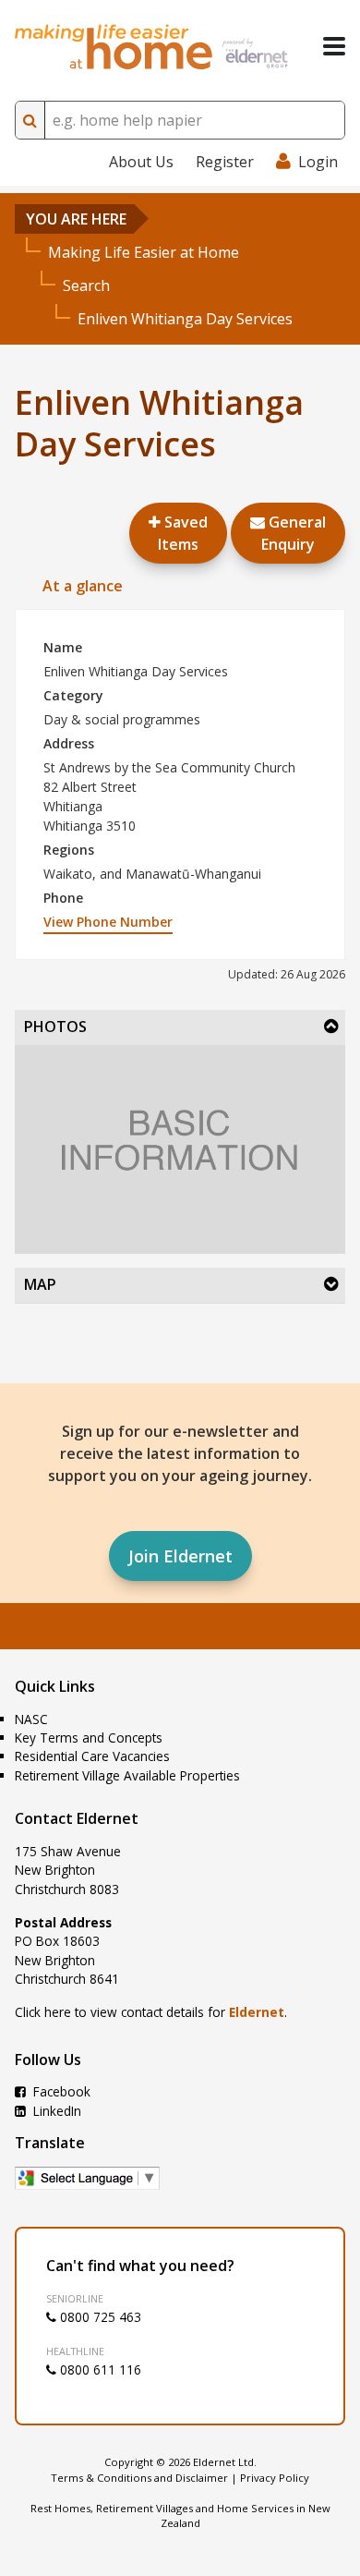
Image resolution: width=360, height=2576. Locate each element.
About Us (141, 162)
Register (225, 162)
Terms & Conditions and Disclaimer (139, 2478)
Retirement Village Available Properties (127, 1775)
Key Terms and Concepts (89, 1738)
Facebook (60, 2091)
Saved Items (183, 533)
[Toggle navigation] (334, 46)
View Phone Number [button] (108, 922)
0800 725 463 (99, 2317)
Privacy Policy (275, 2478)
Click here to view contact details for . (151, 2012)
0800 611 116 (99, 2369)
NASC (31, 1719)
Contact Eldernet (77, 1818)
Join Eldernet (180, 1556)
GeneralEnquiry (294, 533)
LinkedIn (55, 2111)
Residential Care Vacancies (92, 1756)
